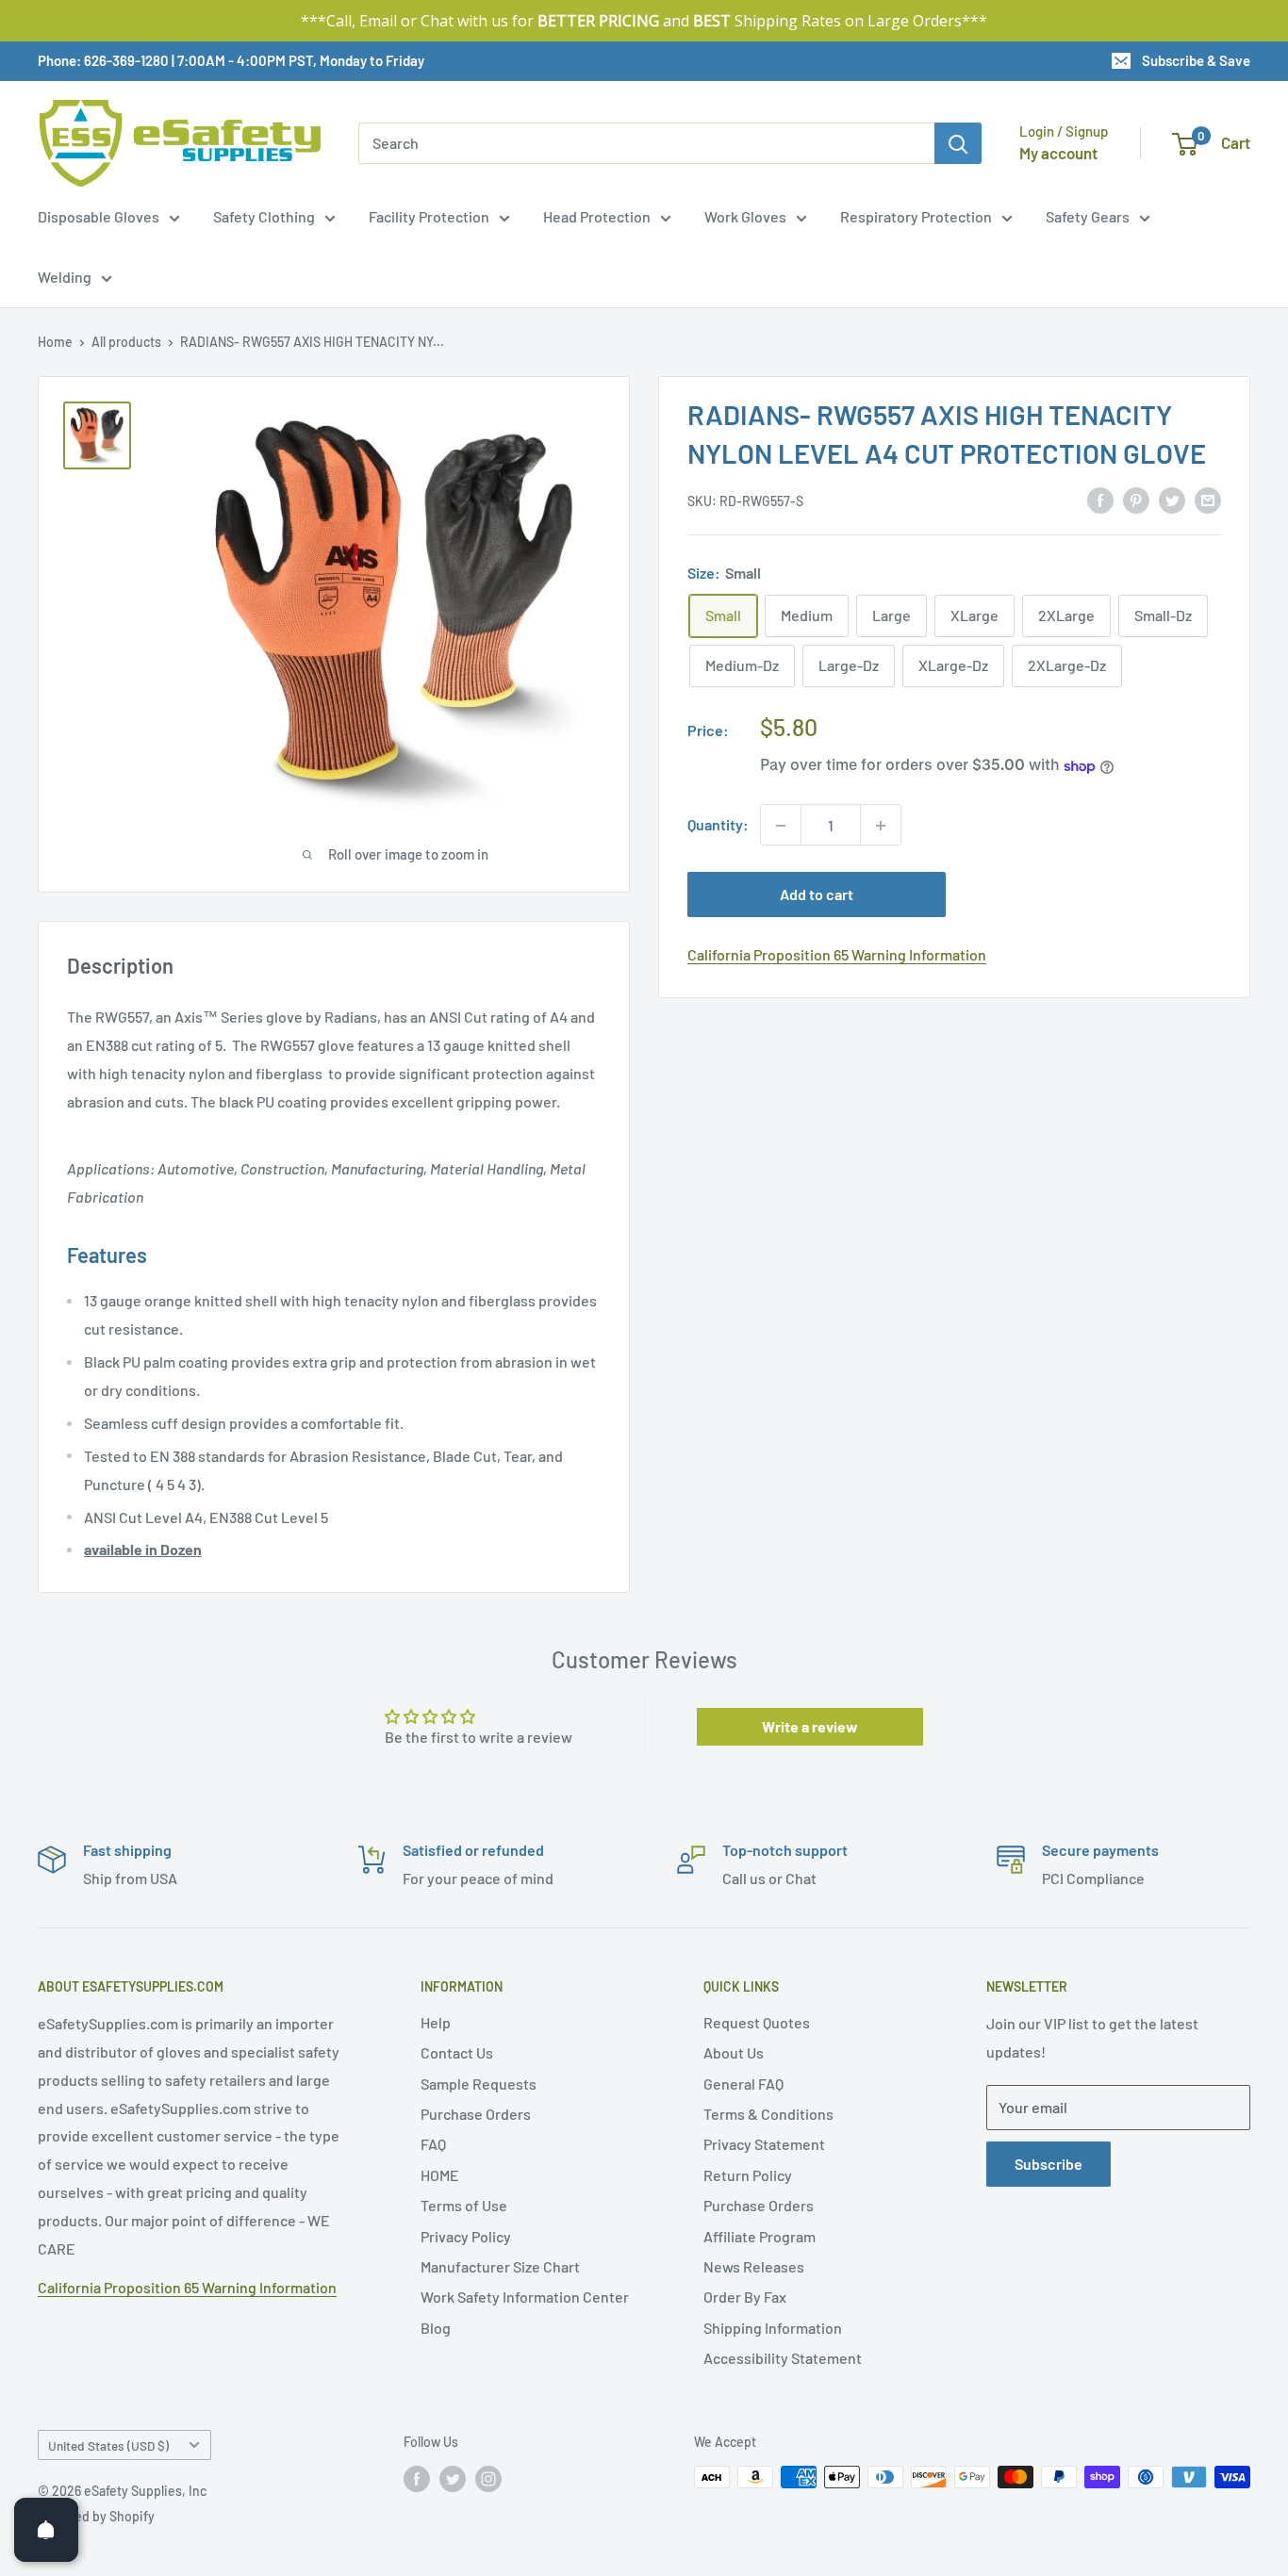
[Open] (46, 2530)
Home (55, 342)
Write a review (810, 1726)
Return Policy (748, 2175)
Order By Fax (745, 2297)
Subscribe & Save (1196, 60)
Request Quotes (757, 2022)
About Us (734, 2052)
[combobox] (646, 143)
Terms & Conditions (768, 2114)
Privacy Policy (466, 2236)
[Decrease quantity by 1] (781, 826)
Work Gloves (745, 216)
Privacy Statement (764, 2144)
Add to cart (817, 895)
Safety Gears (1088, 216)
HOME (440, 2175)
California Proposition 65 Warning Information (837, 955)
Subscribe (1049, 2164)
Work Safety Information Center (525, 2297)
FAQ (433, 2144)
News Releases (754, 2266)
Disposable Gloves (99, 216)
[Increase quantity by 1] (881, 826)
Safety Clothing (264, 216)
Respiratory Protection (916, 216)
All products (126, 342)
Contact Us (457, 2052)
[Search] (958, 143)
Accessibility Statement (783, 2358)
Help (436, 2022)
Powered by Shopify (96, 2516)
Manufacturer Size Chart (500, 2266)
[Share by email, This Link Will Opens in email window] (1208, 499)
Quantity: (718, 825)
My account (1058, 153)
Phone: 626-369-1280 (103, 60)
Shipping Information (773, 2328)
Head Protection (597, 216)
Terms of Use (464, 2205)
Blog (436, 2328)
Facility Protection (429, 216)
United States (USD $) (108, 2445)
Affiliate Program (760, 2236)
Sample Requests (479, 2084)
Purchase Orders (476, 2114)
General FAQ (743, 2084)
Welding (65, 277)
